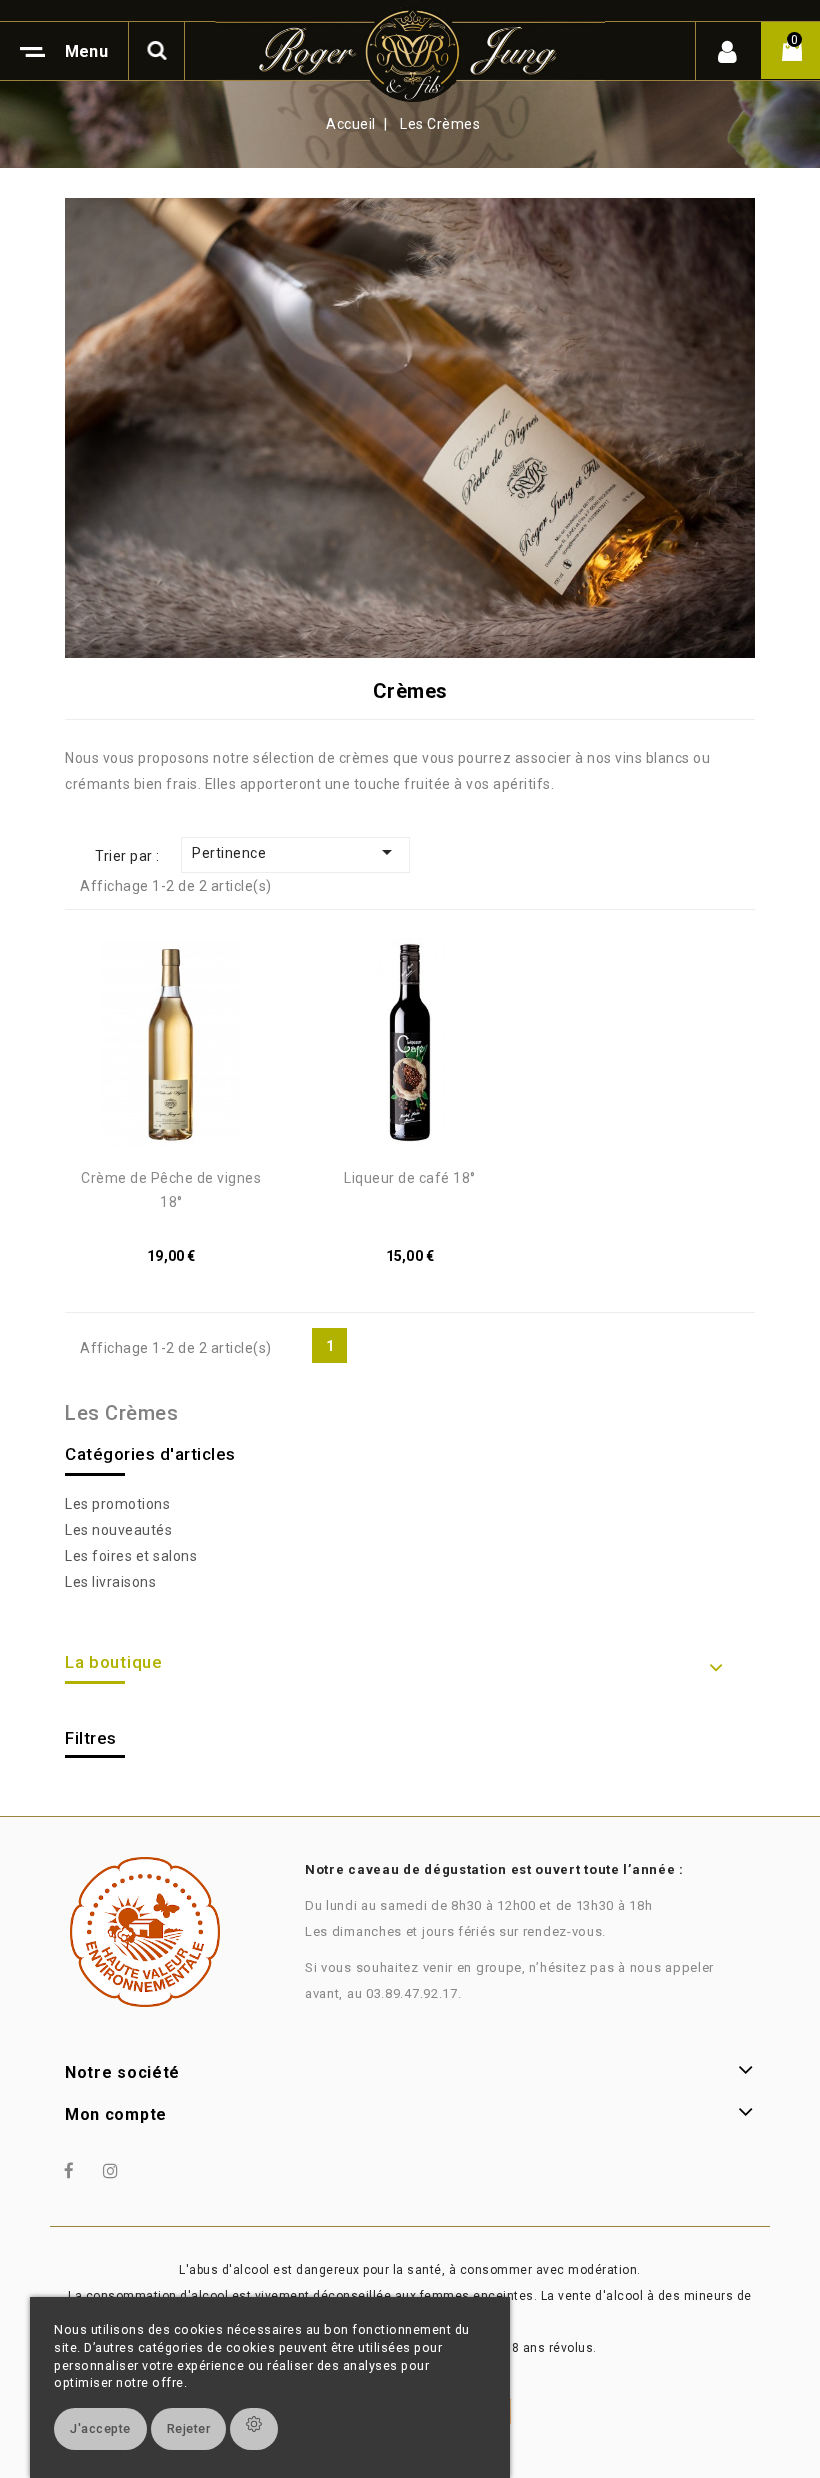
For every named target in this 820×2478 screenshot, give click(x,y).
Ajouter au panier (152, 1049)
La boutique (114, 1662)
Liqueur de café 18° (410, 1178)
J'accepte (100, 2428)
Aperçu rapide (196, 1049)
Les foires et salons (131, 1556)
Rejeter (189, 2428)
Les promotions (117, 1504)
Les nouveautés (118, 1530)
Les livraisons (110, 1582)
